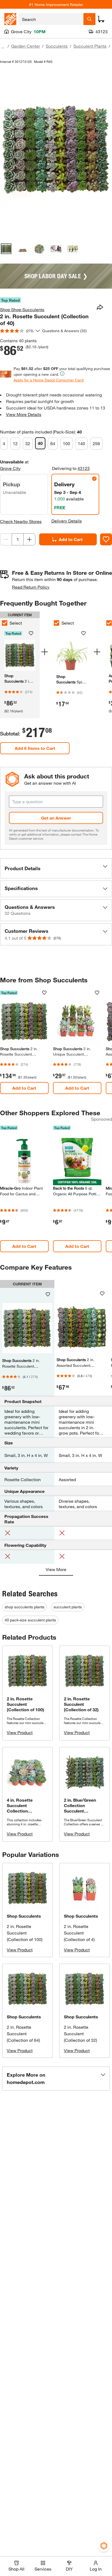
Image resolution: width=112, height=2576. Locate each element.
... (3, 47)
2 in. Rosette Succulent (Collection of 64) (23, 2033)
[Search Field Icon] (89, 19)
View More (56, 1569)
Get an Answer (56, 818)
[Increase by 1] (29, 539)
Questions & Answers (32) (64, 331)
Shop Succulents (24, 1916)
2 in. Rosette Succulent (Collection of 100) (25, 1933)
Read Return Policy (31, 587)
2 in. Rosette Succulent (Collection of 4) (79, 1933)
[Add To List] (106, 539)
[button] (56, 868)
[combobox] (51, 19)
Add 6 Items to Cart (35, 748)
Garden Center (26, 46)
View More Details (24, 414)
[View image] (6, 249)
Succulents (57, 46)
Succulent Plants (90, 46)
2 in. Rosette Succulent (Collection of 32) (80, 2033)
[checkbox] (57, 623)
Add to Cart (71, 539)
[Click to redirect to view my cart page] (101, 19)
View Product (20, 1732)
